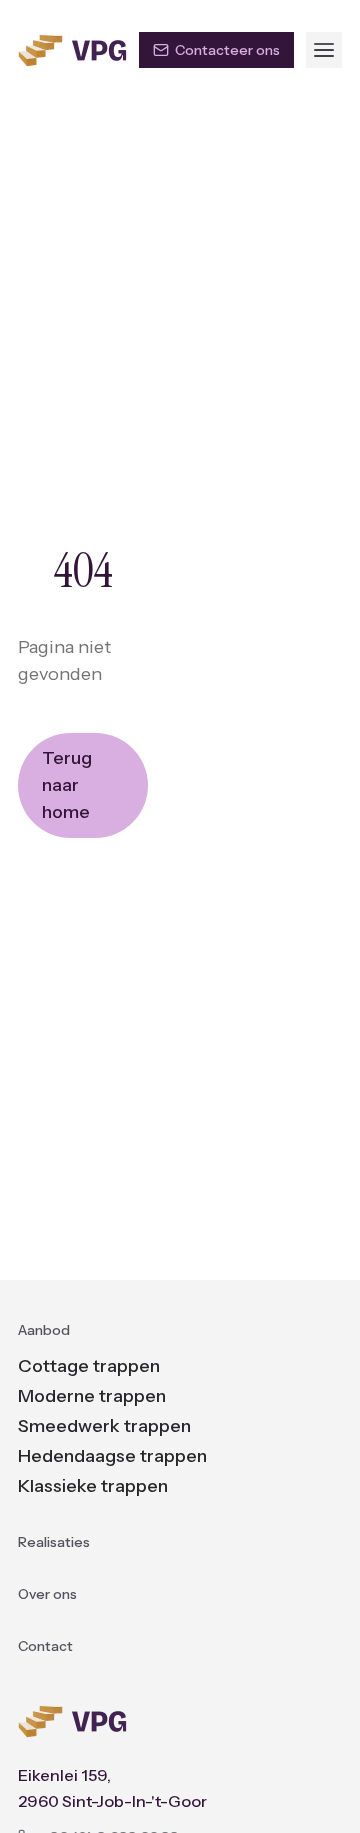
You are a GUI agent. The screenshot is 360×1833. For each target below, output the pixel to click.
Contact (45, 1646)
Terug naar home (67, 785)
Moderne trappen (92, 1396)
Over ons (47, 1594)
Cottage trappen (89, 1366)
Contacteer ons (227, 50)
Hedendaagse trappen (112, 1456)
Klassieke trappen (93, 1486)
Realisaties (54, 1542)
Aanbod (44, 1330)
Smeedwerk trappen (104, 1426)
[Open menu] (324, 50)
